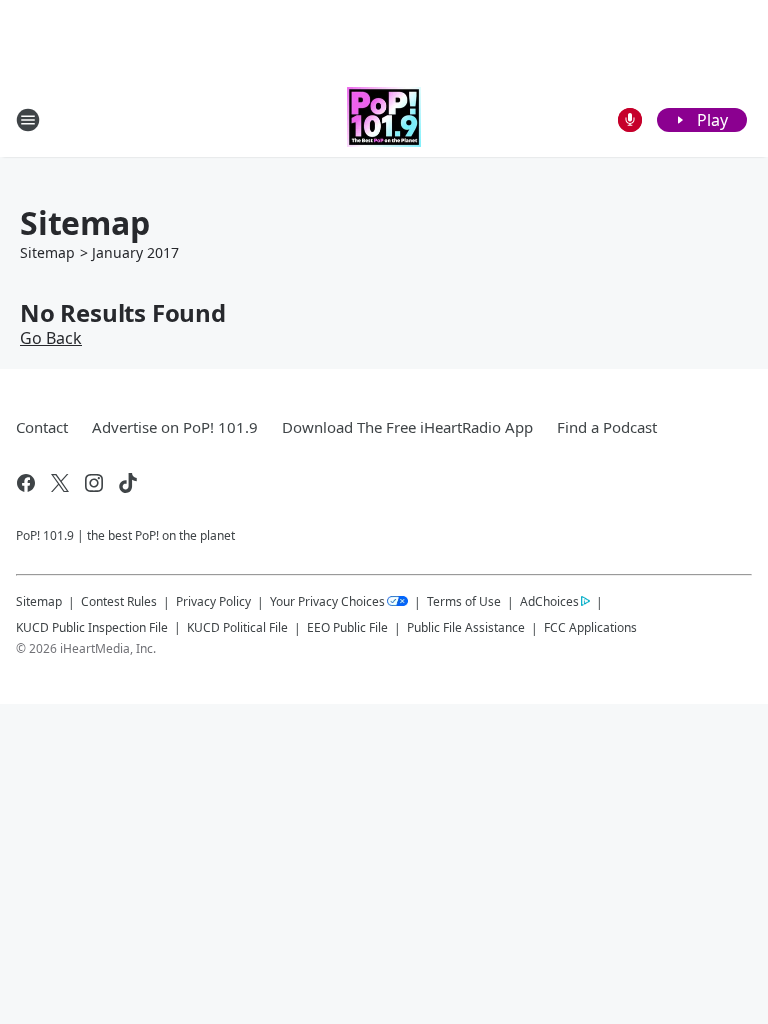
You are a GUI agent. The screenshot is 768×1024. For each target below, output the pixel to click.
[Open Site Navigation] (28, 120)
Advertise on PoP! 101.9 (175, 427)
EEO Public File (347, 627)
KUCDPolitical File (237, 627)
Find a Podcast (607, 427)
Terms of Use (464, 601)
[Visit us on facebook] (26, 483)
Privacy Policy (213, 601)
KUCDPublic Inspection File (92, 627)
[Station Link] (384, 119)
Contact (42, 427)
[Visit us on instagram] (94, 483)
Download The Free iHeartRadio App (407, 427)
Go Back (51, 338)
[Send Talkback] (630, 120)
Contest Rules (119, 601)
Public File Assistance (466, 627)
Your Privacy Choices (327, 601)
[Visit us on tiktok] (128, 483)
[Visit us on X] (60, 483)
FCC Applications (590, 627)
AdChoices (549, 601)
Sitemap (47, 252)
